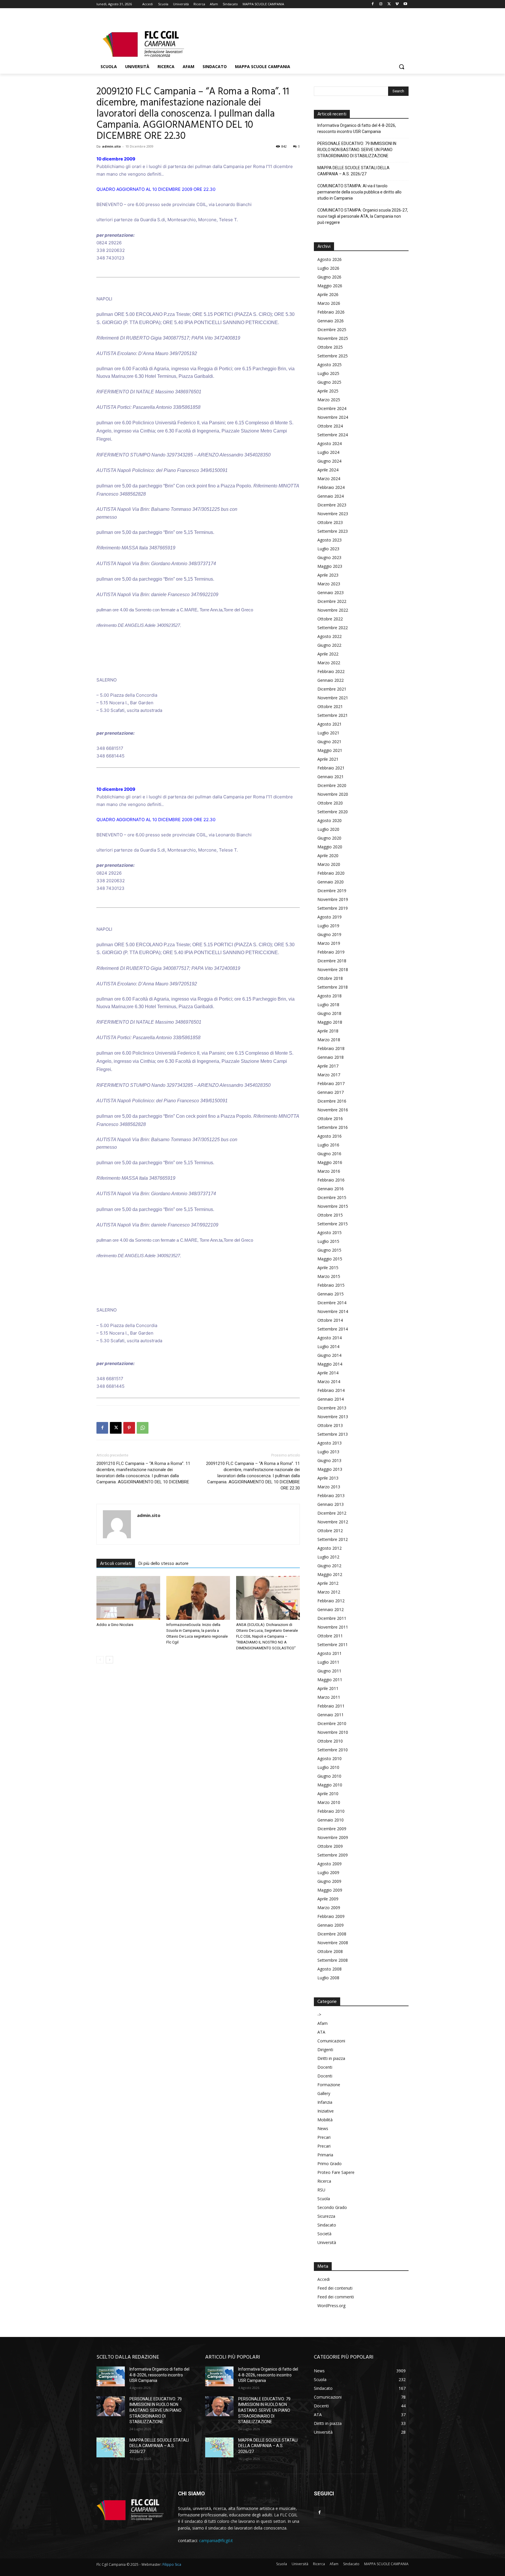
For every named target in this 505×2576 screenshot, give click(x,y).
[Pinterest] (129, 1428)
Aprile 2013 (328, 1478)
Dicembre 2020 (332, 785)
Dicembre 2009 (332, 1829)
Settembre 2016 (333, 1127)
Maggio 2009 (330, 1890)
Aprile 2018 (328, 1031)
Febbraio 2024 (331, 487)
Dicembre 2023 (332, 505)
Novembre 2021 (333, 698)
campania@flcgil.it (216, 2540)
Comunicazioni (331, 2041)
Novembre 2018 (333, 969)
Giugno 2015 (329, 1250)
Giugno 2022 (329, 645)
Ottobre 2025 (330, 347)
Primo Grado (330, 2164)
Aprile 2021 (328, 759)
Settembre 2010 (333, 1750)
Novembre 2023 (333, 514)
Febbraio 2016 (331, 1180)
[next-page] (109, 1660)
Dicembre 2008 (332, 1934)
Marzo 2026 (329, 303)
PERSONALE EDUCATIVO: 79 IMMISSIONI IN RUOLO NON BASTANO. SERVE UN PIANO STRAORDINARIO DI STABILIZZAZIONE (357, 150)
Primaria (325, 2155)
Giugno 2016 (329, 1154)
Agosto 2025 (330, 365)
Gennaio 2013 (331, 1504)
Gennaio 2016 (331, 1189)
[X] (389, 4)
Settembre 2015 (333, 1224)
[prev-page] (100, 1660)
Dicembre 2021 (332, 689)
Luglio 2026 (328, 268)
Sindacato (327, 2225)
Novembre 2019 (333, 899)
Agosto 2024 (330, 443)
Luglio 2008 (328, 1978)
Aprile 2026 (328, 294)
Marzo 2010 (329, 1802)
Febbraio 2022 (331, 671)
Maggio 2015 (330, 1259)
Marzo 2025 (329, 400)
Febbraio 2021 (331, 768)
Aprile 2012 (328, 1583)
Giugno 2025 (329, 382)
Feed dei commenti (336, 2297)
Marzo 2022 (329, 663)
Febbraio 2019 (331, 952)
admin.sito (111, 146)
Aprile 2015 (328, 1268)
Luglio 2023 (328, 549)
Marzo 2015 (329, 1276)
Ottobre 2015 (330, 1215)
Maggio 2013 (330, 1469)
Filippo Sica (172, 2564)
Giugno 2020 (329, 838)
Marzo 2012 (329, 1592)
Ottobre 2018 (330, 978)
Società (324, 2234)
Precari (324, 2137)
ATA (321, 2032)
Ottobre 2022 (330, 619)
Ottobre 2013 (330, 1425)
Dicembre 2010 (332, 1723)
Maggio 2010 (330, 1785)
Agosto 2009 (330, 1864)
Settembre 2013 (333, 1434)
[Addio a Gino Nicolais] (128, 1598)
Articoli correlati (116, 1564)
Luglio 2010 (328, 1767)
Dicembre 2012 (332, 1513)
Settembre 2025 (333, 356)
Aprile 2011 (328, 1688)
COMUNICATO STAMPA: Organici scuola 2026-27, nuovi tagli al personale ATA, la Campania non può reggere (363, 216)
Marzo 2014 (329, 1382)
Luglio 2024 (328, 452)
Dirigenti (325, 2050)
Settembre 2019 (333, 908)
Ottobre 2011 (330, 1636)
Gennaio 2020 (331, 882)
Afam (322, 2023)
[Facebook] (373, 4)
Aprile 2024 (328, 470)
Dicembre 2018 (332, 961)
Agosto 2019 (330, 917)
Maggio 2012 (330, 1574)
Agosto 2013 (330, 1443)
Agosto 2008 (330, 1969)
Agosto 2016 (330, 1136)
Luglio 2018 (328, 1005)
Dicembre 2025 (332, 329)
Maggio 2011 (330, 1680)
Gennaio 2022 (331, 680)
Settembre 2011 (333, 1645)
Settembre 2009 (333, 1855)
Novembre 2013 (333, 1417)
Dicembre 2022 (332, 601)
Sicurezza (326, 2216)
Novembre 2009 (333, 1837)
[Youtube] (405, 4)
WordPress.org (331, 2306)
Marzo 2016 (329, 1171)
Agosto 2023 (330, 540)
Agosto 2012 (330, 1548)
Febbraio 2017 (331, 1083)
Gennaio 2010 (331, 1820)
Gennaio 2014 (331, 1399)
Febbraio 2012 (331, 1601)
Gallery (324, 2093)
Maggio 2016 (330, 1162)
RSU (321, 2190)
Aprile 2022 (328, 654)
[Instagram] (381, 4)
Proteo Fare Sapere (336, 2172)
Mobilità (325, 2120)
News (323, 2128)
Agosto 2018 (330, 996)
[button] (402, 67)
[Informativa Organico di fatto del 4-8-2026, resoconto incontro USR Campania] (111, 2376)
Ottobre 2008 (330, 1951)
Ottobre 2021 (330, 706)
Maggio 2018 (330, 1022)
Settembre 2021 (333, 715)
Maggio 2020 (330, 847)
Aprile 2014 (328, 1373)
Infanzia (325, 2102)
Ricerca (324, 2181)
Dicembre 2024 (332, 408)
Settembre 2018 (333, 987)
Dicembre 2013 (332, 1408)
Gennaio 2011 (331, 1715)
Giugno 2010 (329, 1776)
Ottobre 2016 (330, 1119)
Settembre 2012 (333, 1539)
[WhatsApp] (143, 1428)
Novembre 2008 (333, 1943)
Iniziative (326, 2111)
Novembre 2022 (333, 610)
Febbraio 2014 (331, 1390)
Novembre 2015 (333, 1206)
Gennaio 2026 (331, 321)
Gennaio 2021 (331, 777)
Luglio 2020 (328, 829)
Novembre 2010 (333, 1732)
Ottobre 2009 (330, 1846)
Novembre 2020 (333, 794)
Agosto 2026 (330, 259)
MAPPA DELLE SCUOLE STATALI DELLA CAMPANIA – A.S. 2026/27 (353, 171)
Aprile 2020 (328, 856)
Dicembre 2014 (332, 1303)
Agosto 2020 (330, 820)
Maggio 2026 (330, 286)
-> (319, 2014)
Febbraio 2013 (331, 1495)
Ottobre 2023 (330, 522)
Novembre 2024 (333, 417)
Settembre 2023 (333, 531)
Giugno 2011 (329, 1671)
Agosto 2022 (330, 636)
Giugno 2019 (329, 934)
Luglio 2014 (328, 1346)
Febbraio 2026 (331, 312)
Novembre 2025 (333, 338)
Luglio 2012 (328, 1557)
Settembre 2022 (333, 628)
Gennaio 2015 (331, 1294)
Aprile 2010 (328, 1794)
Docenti (325, 2067)
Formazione (329, 2085)
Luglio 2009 (328, 1872)
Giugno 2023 (329, 557)
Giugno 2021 (329, 742)
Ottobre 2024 (330, 426)
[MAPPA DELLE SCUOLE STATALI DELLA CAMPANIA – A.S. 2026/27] (111, 2447)
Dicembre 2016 (332, 1101)
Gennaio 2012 (331, 1609)
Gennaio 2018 (331, 1057)
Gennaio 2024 (331, 496)
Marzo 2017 (329, 1075)
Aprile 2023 (328, 575)
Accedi (324, 2279)
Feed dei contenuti (335, 2288)
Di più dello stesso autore (164, 1564)
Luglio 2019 (328, 926)
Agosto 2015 (330, 1232)
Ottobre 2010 (330, 1741)
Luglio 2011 (328, 1662)
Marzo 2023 (329, 584)
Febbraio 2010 (331, 1811)
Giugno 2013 (329, 1460)
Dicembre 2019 (332, 891)
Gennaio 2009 (331, 1925)
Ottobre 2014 (330, 1320)
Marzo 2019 (329, 943)
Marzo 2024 (329, 479)
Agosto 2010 (330, 1758)
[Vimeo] (397, 4)
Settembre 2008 (333, 1960)
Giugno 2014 (329, 1355)
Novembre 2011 (333, 1627)
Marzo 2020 (329, 864)
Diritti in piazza (331, 2058)
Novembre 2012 (333, 1522)
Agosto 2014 (330, 1338)
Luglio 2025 (328, 373)
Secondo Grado (332, 2207)
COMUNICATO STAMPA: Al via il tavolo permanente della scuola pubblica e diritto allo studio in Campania (359, 192)
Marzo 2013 (329, 1487)
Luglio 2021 (328, 733)
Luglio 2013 (328, 1452)
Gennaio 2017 (331, 1092)
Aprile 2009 (328, 1899)
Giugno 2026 (329, 277)
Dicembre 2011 (332, 1618)
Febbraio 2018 (331, 1048)
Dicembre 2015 (332, 1197)
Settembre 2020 (333, 812)
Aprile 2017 (328, 1066)
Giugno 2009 (329, 1881)
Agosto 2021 (330, 724)
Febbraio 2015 (331, 1285)
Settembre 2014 (333, 1329)
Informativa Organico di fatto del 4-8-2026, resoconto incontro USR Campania (357, 128)
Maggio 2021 (330, 750)
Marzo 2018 (329, 1040)
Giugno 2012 (329, 1566)
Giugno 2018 (329, 1013)
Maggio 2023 (330, 566)
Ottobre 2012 (330, 1531)
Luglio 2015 (328, 1241)
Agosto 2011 (330, 1653)
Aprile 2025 (328, 391)
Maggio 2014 (330, 1364)
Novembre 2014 (333, 1311)
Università (327, 2242)
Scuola (324, 2199)
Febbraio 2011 (331, 1706)
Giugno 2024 (329, 461)
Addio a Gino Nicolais (115, 1625)
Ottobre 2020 (330, 803)
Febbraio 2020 (331, 873)
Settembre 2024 (333, 435)
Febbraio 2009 (331, 1916)
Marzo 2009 (329, 1908)
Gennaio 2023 (331, 592)
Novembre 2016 (333, 1110)
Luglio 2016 (328, 1145)
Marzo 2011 (329, 1697)
